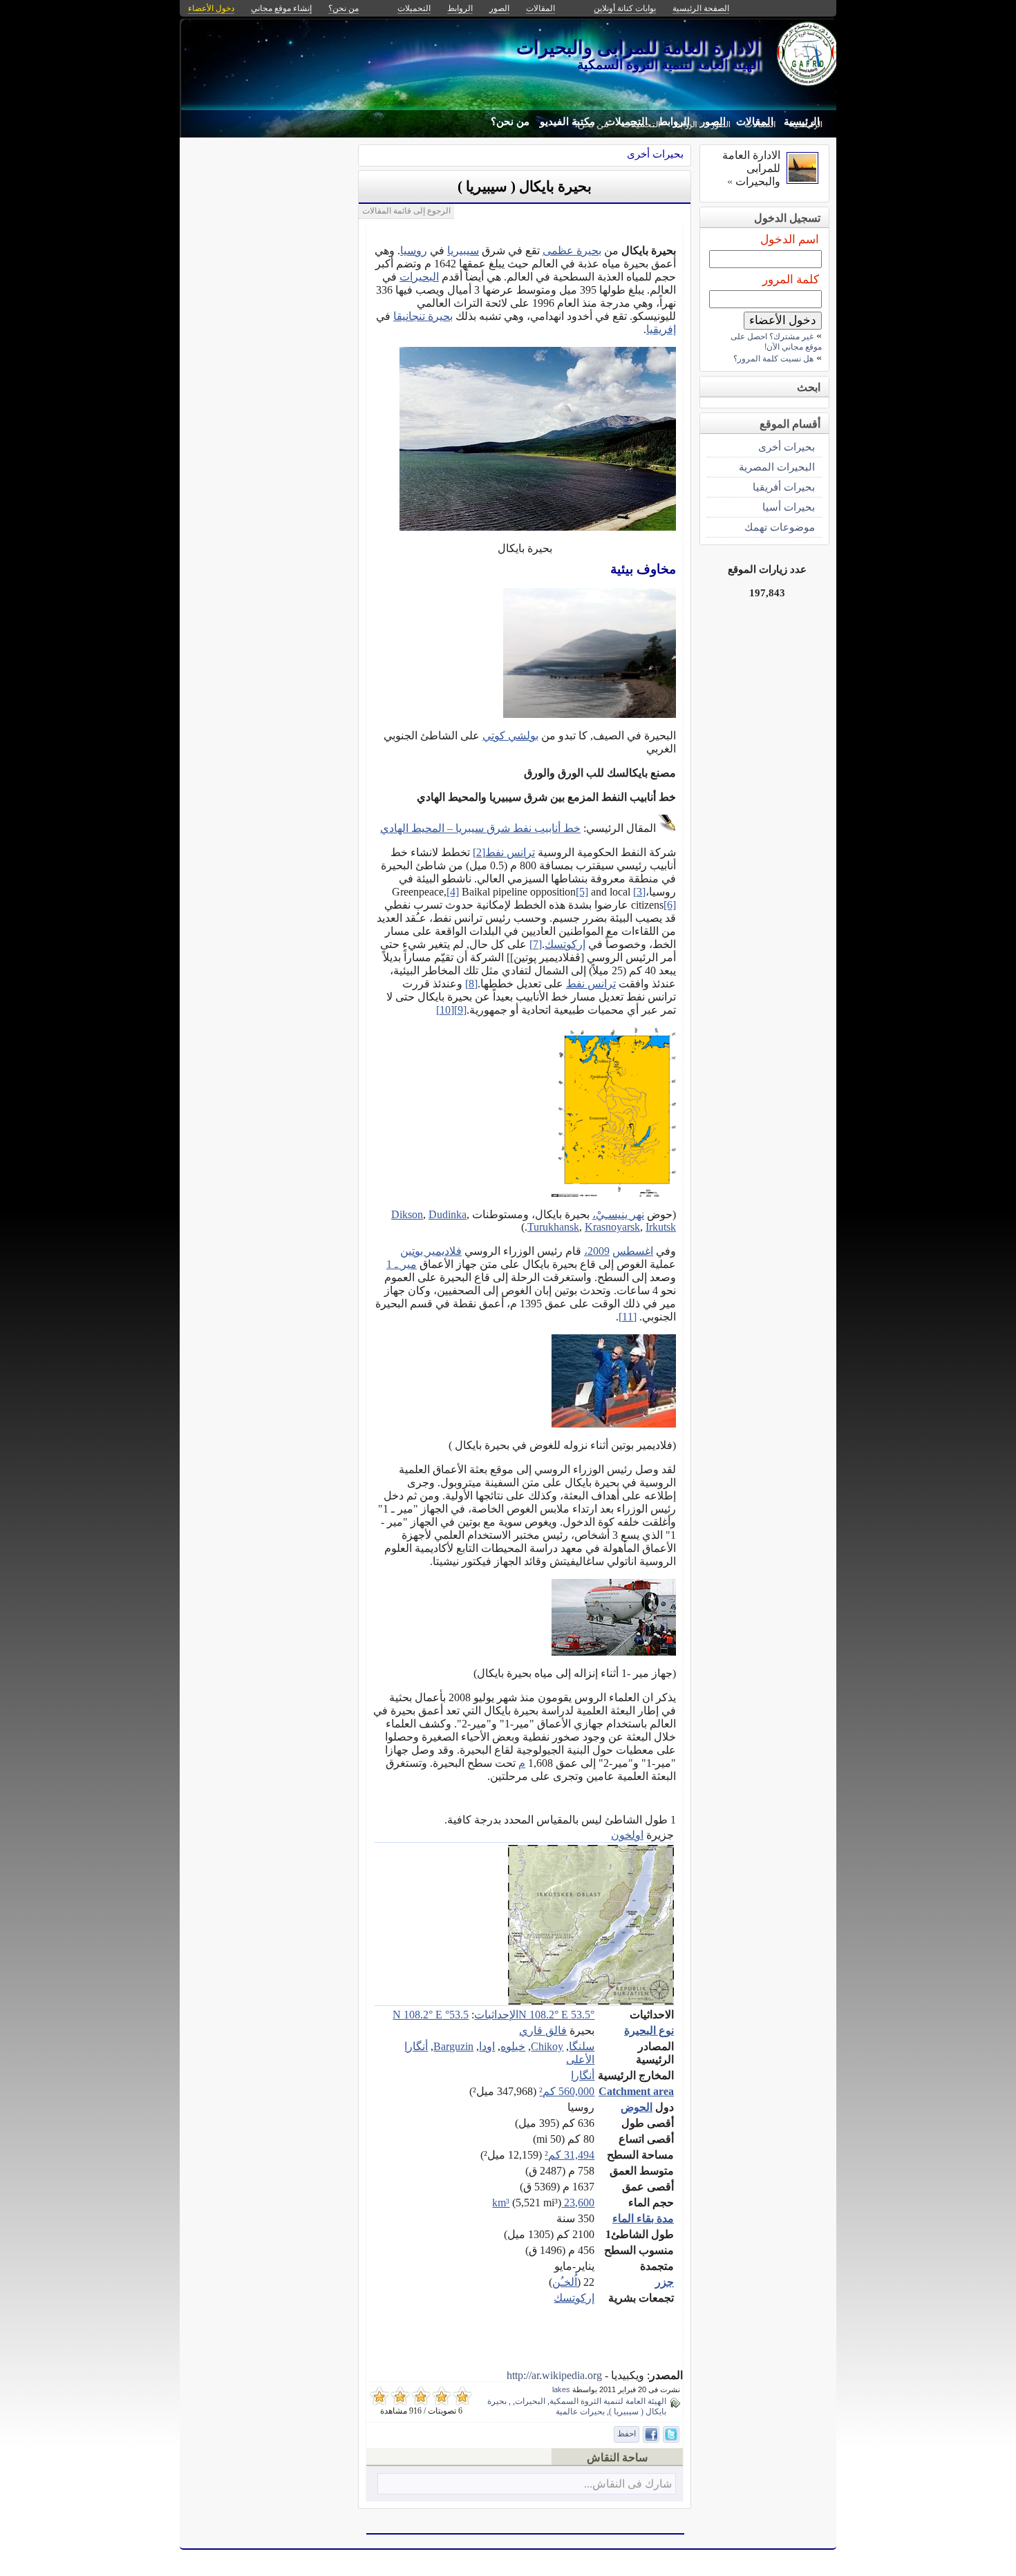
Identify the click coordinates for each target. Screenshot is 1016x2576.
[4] (453, 892)
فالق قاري (543, 2030)
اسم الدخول (790, 239)
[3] (639, 892)
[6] (670, 905)
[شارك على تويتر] (671, 2434)
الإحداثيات (496, 2015)
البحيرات (419, 277)
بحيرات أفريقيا (784, 487)
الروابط (674, 122)
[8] (471, 984)
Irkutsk (661, 1227)
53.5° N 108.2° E (556, 2015)
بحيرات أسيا (789, 507)
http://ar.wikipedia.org (554, 2375)
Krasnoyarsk (612, 1227)
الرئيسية (802, 122)
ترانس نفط (510, 852)
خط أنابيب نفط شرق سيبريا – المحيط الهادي (480, 828)
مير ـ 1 (402, 1264)
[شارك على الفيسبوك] (651, 2434)
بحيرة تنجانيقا (423, 316)
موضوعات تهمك (780, 527)
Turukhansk (553, 1227)
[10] (445, 1010)
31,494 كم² (570, 2155)
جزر (665, 2282)
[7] (536, 944)
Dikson (407, 1214)
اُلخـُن (565, 2282)
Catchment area (636, 2091)
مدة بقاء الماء (643, 2218)
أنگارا (583, 2075)
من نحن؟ (510, 122)
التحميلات (627, 122)
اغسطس (633, 1251)
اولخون (627, 1835)
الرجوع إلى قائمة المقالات (406, 211)
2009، (597, 1251)
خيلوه (513, 2046)
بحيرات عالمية (580, 2412)
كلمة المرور (791, 280)
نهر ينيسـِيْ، (618, 1214)
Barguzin (453, 2046)
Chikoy (547, 2046)
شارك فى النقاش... (628, 2484)
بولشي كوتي (510, 736)
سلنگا (582, 2046)
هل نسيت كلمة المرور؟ (773, 359)
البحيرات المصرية (777, 467)
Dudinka (448, 1214)
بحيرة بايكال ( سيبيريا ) (525, 187)
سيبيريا (463, 250)
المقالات (755, 122)
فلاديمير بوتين (431, 1251)
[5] (582, 892)
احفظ (627, 2434)
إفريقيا (661, 329)
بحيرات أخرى (655, 154)
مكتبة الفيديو (567, 122)
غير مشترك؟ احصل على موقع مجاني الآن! (776, 342)
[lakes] (802, 180)
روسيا (414, 250)
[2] (479, 852)
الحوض (637, 2107)
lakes (561, 2389)
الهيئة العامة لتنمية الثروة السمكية (608, 2401)
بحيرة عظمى (572, 250)
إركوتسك (565, 944)
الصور (713, 122)
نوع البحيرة (649, 2030)
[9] (460, 1010)
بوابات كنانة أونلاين (625, 8)
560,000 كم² (567, 2091)
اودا (487, 2046)
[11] (628, 1317)
